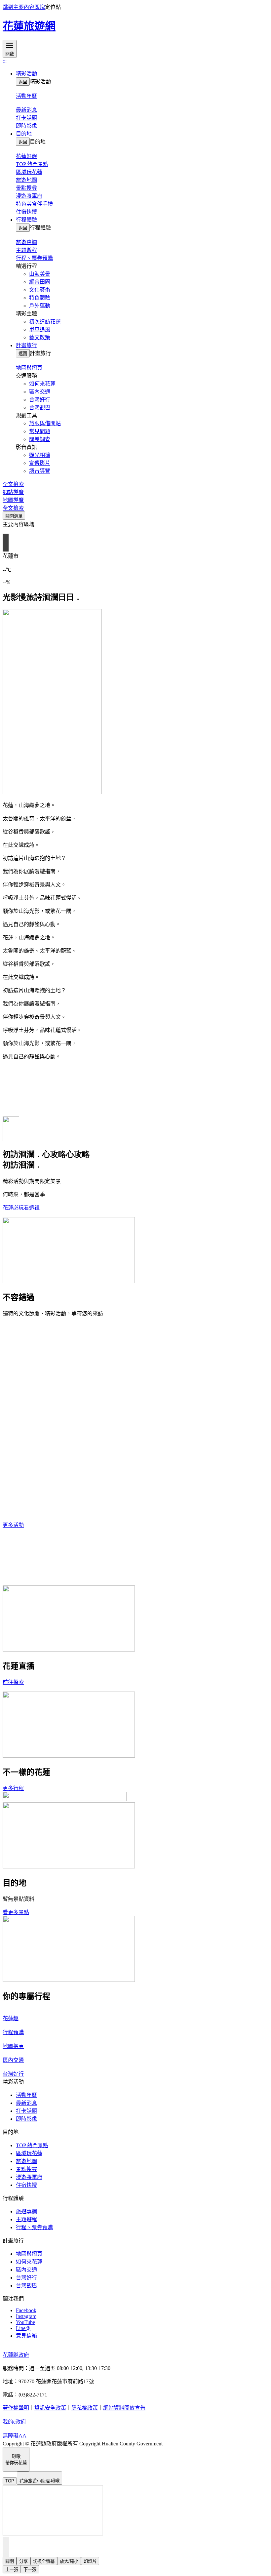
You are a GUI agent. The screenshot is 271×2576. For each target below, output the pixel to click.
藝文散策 (40, 337)
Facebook (26, 2310)
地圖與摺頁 (29, 2254)
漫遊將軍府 (29, 196)
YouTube (25, 2322)
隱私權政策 (85, 2408)
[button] (142, 73)
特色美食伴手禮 (34, 204)
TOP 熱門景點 (32, 164)
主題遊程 (26, 250)
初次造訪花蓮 (45, 322)
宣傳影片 (40, 463)
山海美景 (40, 274)
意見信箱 (26, 2336)
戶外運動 (40, 306)
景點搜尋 (26, 188)
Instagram (26, 2316)
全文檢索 (13, 484)
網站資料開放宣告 (124, 2408)
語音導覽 (40, 471)
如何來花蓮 (42, 384)
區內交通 (40, 392)
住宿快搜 (26, 212)
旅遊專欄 (26, 2211)
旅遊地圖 (26, 180)
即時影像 (26, 126)
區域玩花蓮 (29, 172)
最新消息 (26, 2103)
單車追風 (40, 329)
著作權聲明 (16, 2408)
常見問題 (40, 431)
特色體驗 (40, 298)
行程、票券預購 (34, 258)
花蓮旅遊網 (29, 26)
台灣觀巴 (40, 408)
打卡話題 (26, 118)
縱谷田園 (40, 282)
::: (5, 61)
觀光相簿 (40, 455)
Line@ (23, 2328)
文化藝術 (40, 290)
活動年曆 (26, 2095)
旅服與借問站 (45, 423)
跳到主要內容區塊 (24, 7)
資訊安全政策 (50, 2408)
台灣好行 (40, 400)
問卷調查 (40, 439)
